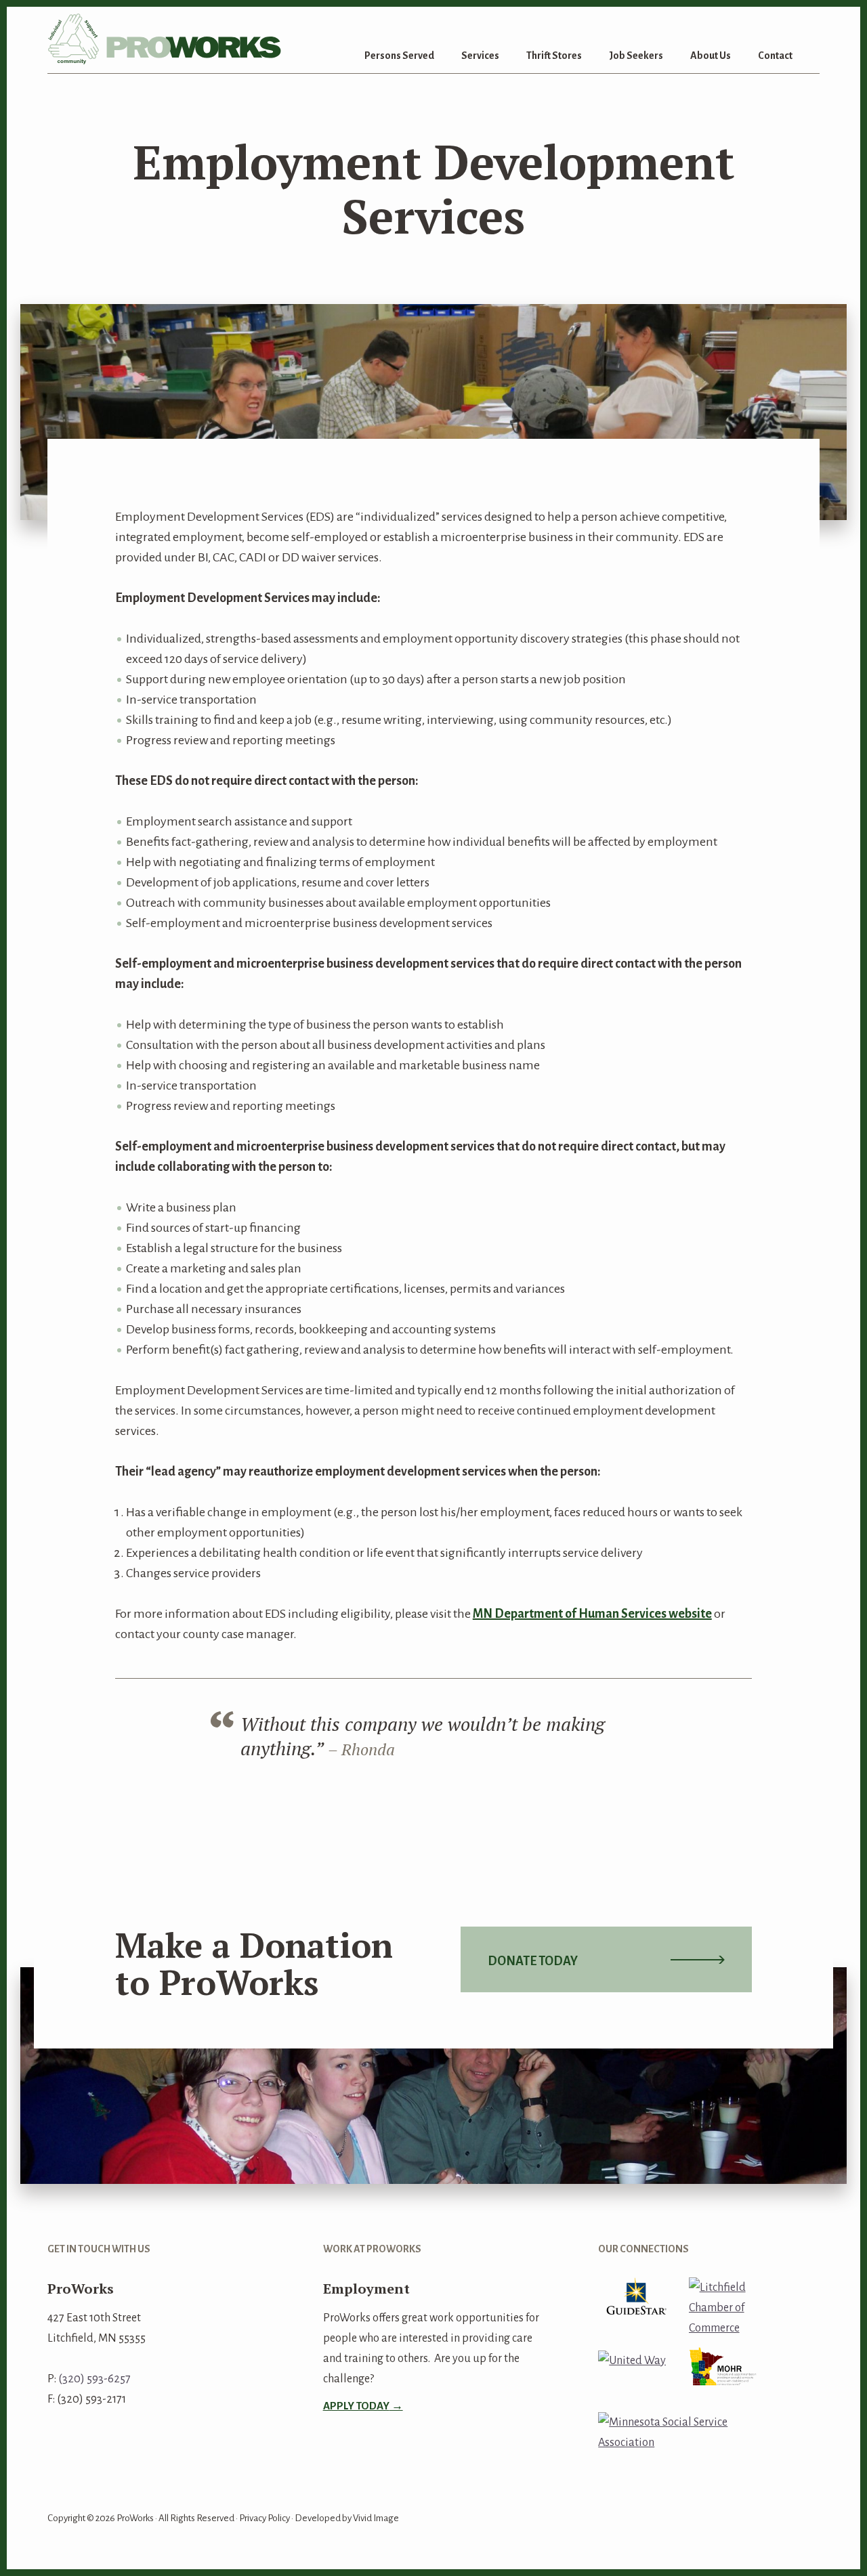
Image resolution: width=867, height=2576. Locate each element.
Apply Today (356, 2406)
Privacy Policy (265, 2518)
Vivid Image (376, 2518)
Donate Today (533, 1961)
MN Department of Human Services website (592, 1614)
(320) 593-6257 (94, 2379)
